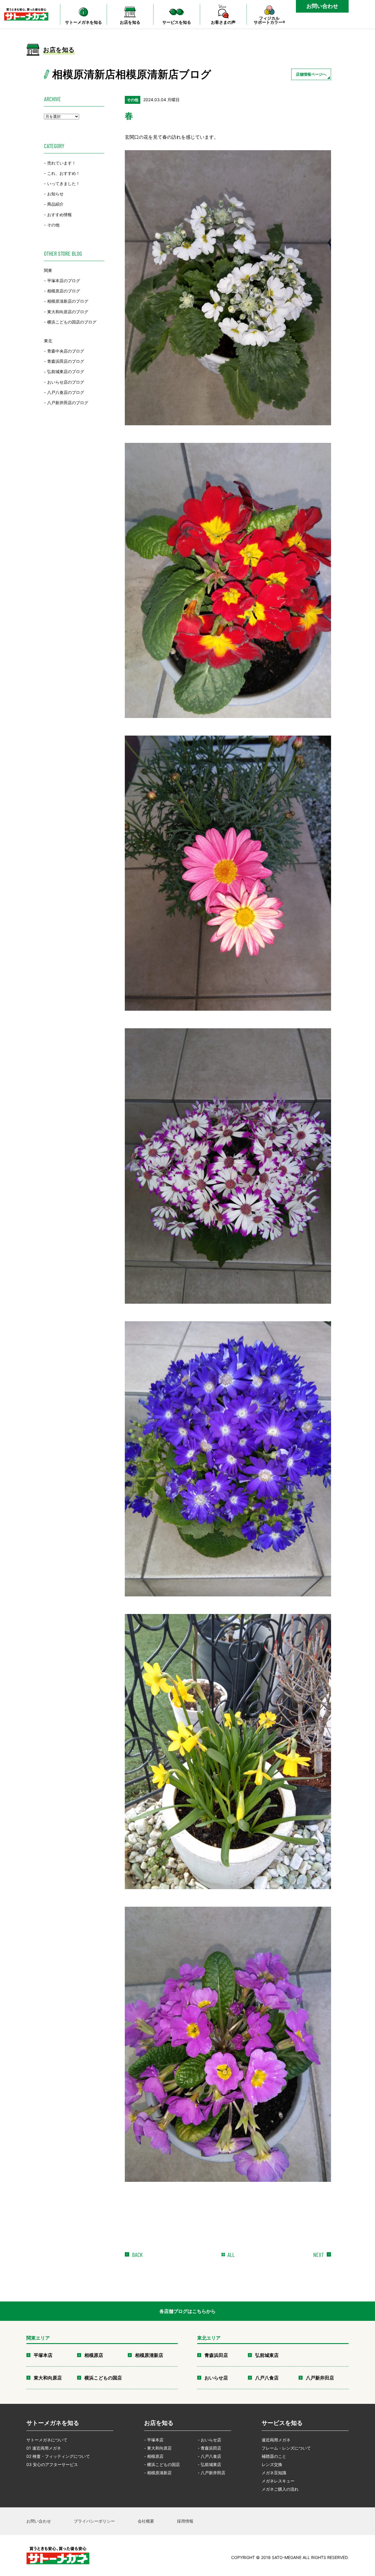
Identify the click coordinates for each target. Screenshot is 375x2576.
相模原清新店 (149, 2355)
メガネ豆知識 (274, 2473)
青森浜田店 (216, 2355)
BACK (137, 2255)
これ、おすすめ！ (64, 173)
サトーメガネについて (47, 2440)
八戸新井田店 (320, 2378)
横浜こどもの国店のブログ (72, 322)
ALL (231, 2255)
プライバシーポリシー (94, 2521)
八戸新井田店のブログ (68, 403)
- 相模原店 (154, 2456)
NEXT (318, 2255)
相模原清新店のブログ (68, 301)
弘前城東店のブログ (66, 372)
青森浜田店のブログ (66, 361)
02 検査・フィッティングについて (58, 2456)
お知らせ (55, 194)
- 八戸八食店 (209, 2456)
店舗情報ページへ (311, 74)
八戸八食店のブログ (66, 392)
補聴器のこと (274, 2456)
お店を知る (159, 2423)
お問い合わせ (322, 6)
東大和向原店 (48, 2378)
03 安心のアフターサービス (52, 2464)
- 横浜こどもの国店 (162, 2464)
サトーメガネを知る (53, 2423)
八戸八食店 (267, 2378)
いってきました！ (64, 183)
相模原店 (94, 2355)
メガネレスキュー (278, 2481)
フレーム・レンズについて (286, 2448)
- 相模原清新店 (158, 2473)
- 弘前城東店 (209, 2464)
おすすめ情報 (59, 215)
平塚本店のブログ (64, 281)
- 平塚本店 (154, 2440)
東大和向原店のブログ (68, 312)
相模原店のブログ (64, 291)
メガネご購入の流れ (280, 2489)
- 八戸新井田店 (212, 2473)
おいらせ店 (216, 2378)
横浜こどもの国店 (103, 2378)
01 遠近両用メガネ (44, 2448)
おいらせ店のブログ (66, 382)
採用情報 (185, 2521)
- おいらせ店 (209, 2440)
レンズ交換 (272, 2464)
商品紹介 (55, 204)
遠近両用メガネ (276, 2440)
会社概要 (146, 2521)
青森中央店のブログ (66, 351)
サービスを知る (282, 2423)
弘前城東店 (267, 2355)
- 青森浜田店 (209, 2448)
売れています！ (62, 163)
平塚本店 (43, 2355)
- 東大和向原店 (158, 2448)
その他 (53, 225)
